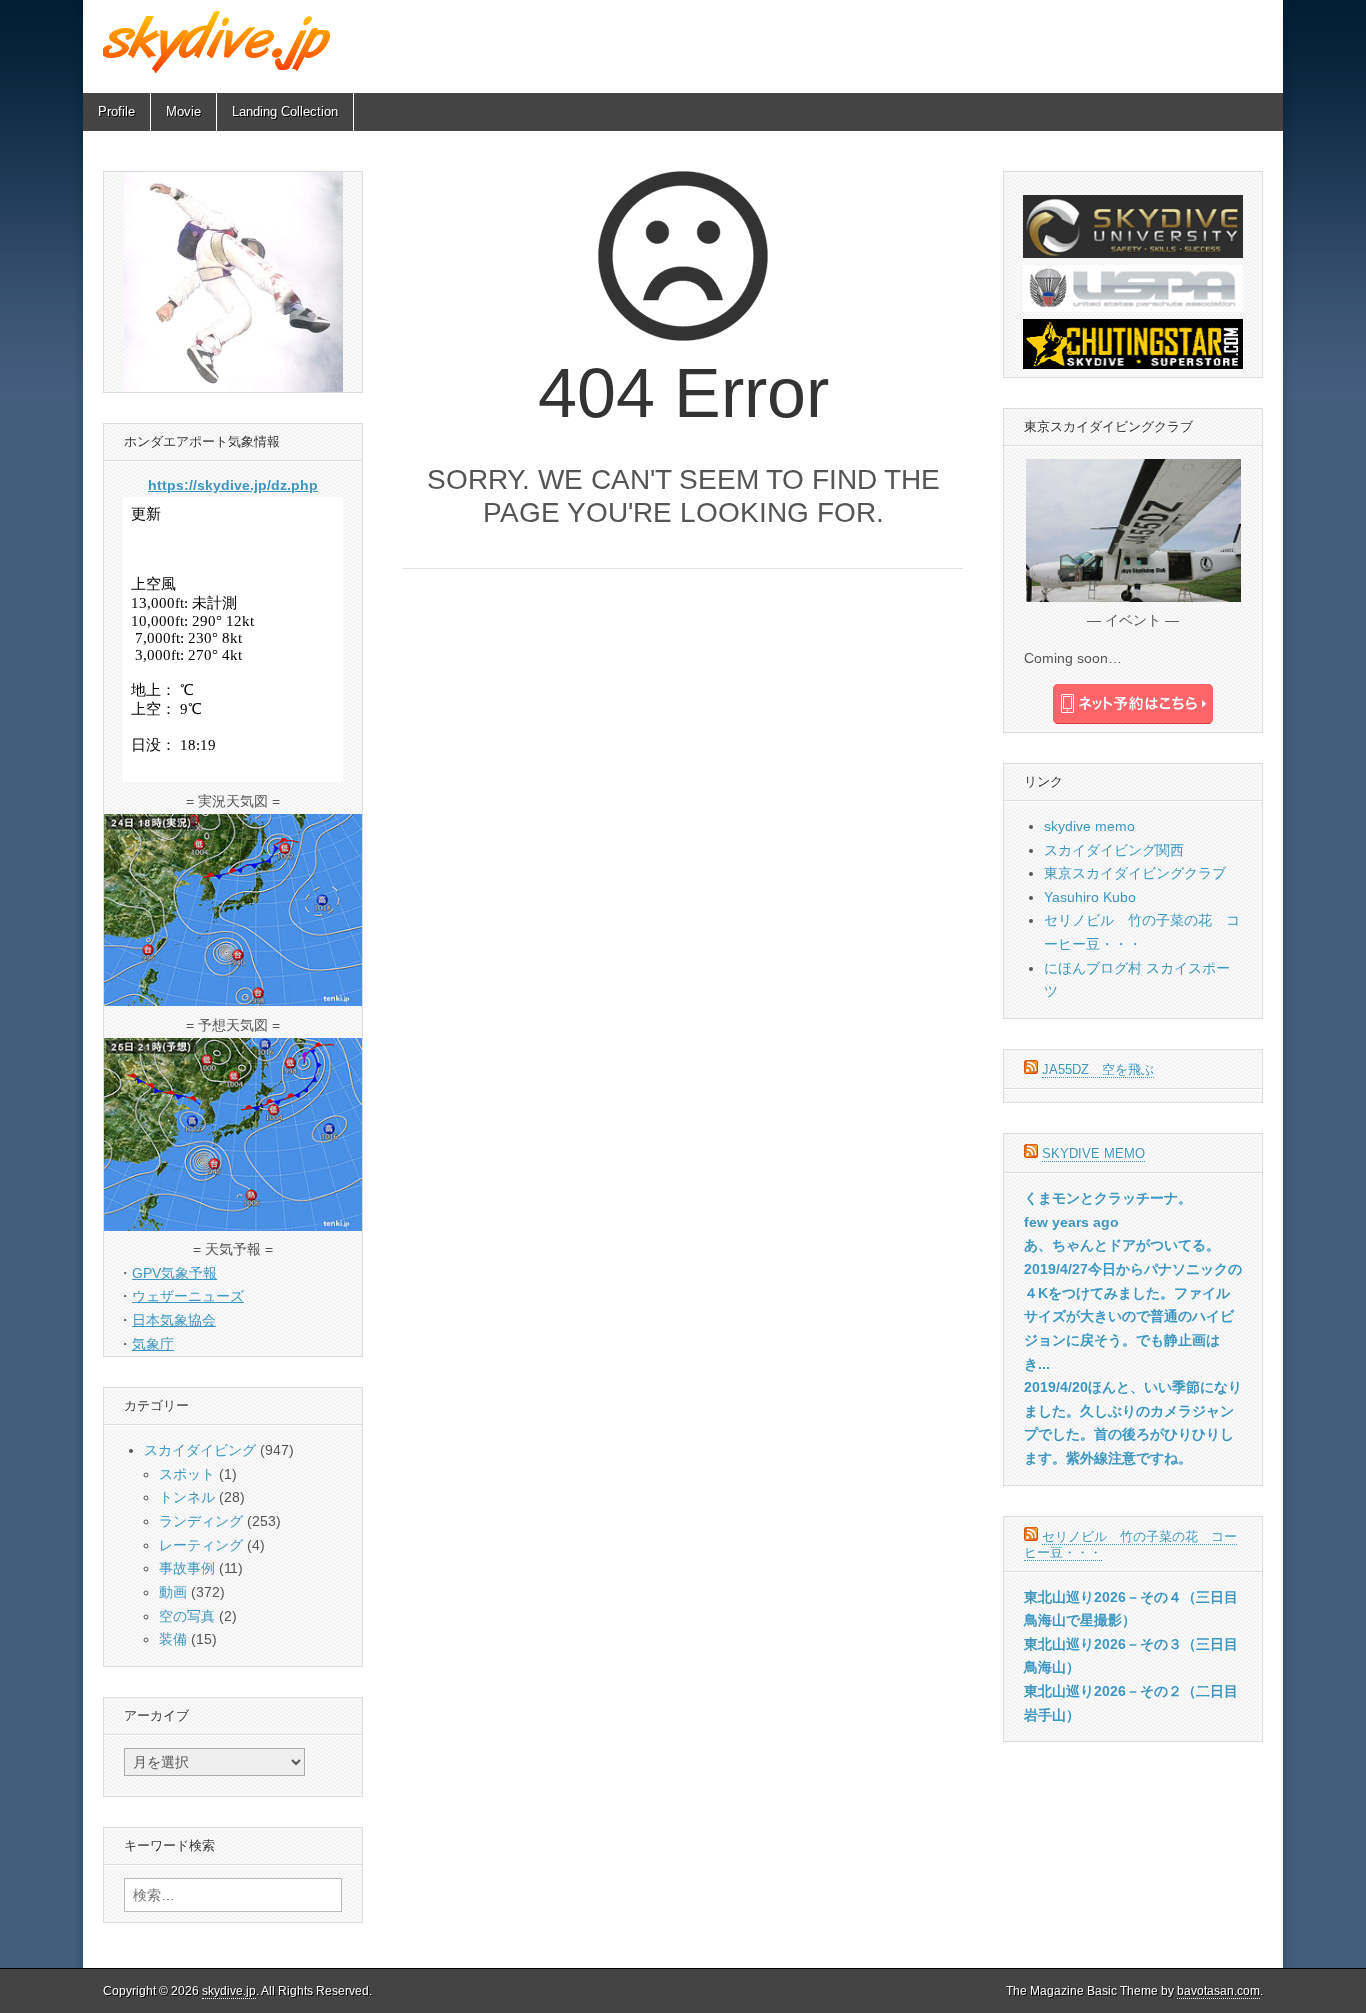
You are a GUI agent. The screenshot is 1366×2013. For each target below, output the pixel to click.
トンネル (187, 1497)
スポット (187, 1474)
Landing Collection (285, 111)
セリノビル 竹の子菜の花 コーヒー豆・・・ (1130, 1544)
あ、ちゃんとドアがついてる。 (1122, 1245)
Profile (116, 111)
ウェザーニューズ (188, 1296)
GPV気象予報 (174, 1273)
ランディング (201, 1521)
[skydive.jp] (219, 41)
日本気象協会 (174, 1320)
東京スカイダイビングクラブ (1135, 873)
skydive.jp (229, 1991)
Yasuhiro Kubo (1090, 897)
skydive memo (1089, 826)
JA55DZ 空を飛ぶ (1098, 1069)
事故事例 (187, 1568)
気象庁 (153, 1344)
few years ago (1071, 1222)
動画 (173, 1592)
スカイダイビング (200, 1450)
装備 (173, 1639)
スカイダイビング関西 (1114, 850)
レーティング (201, 1545)
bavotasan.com (1218, 1991)
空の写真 (187, 1616)
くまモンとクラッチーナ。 (1108, 1198)
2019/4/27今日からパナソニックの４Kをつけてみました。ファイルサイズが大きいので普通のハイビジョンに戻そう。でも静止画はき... (1133, 1316)
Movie (183, 111)
